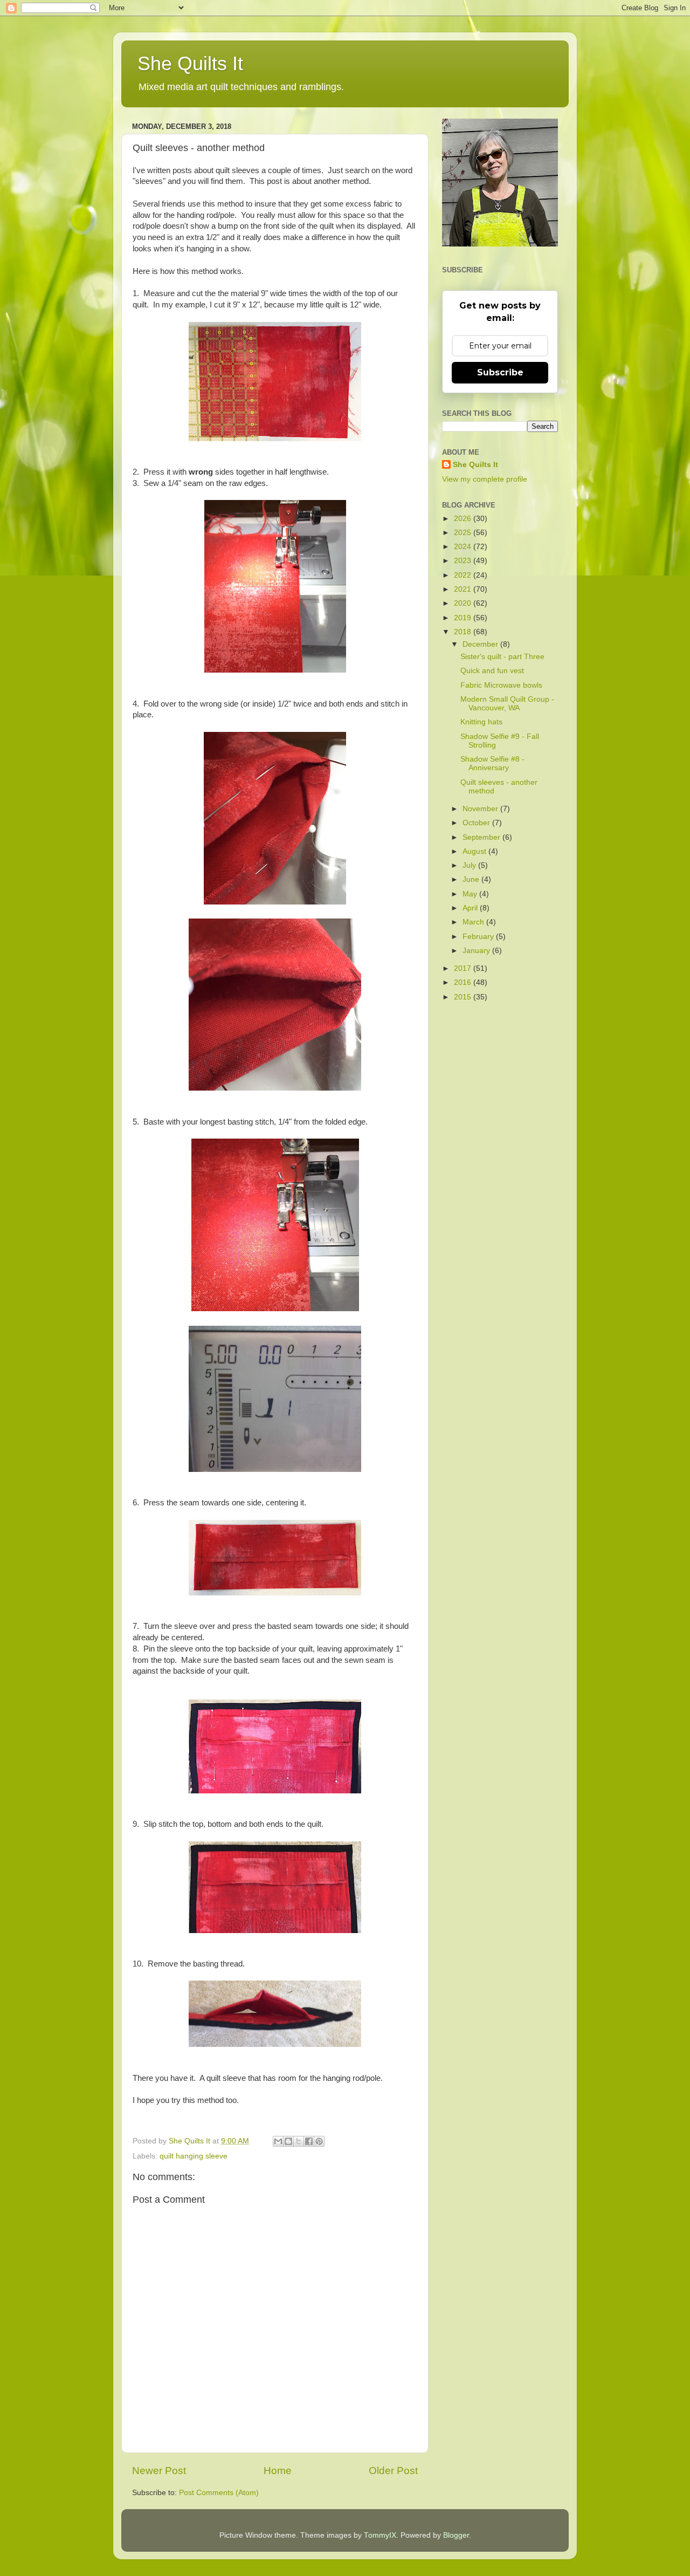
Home (278, 2471)
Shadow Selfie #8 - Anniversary (492, 763)
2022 (464, 575)
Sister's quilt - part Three (502, 657)
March (474, 922)
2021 (464, 589)
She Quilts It (190, 63)
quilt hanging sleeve (194, 2156)
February (479, 937)
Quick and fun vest (492, 671)
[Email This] (278, 2141)
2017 (464, 968)
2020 (464, 603)
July (470, 865)
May (471, 894)
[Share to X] (299, 2141)
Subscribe (500, 372)
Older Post (393, 2471)
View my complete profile (485, 479)
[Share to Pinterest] (319, 2141)
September (482, 837)
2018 (464, 632)
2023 (464, 561)
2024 (464, 547)
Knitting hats (481, 722)
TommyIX (380, 2535)
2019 (464, 618)
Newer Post (159, 2471)
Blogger (456, 2535)
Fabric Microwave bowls (501, 685)
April (471, 908)
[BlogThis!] (288, 2141)
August (475, 851)
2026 (464, 519)
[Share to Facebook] (309, 2141)
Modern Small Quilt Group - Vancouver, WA (507, 704)
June (472, 879)
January (477, 951)
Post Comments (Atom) (219, 2493)
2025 (464, 533)
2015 (464, 997)
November (481, 809)
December (481, 644)
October (477, 823)
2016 (464, 982)
